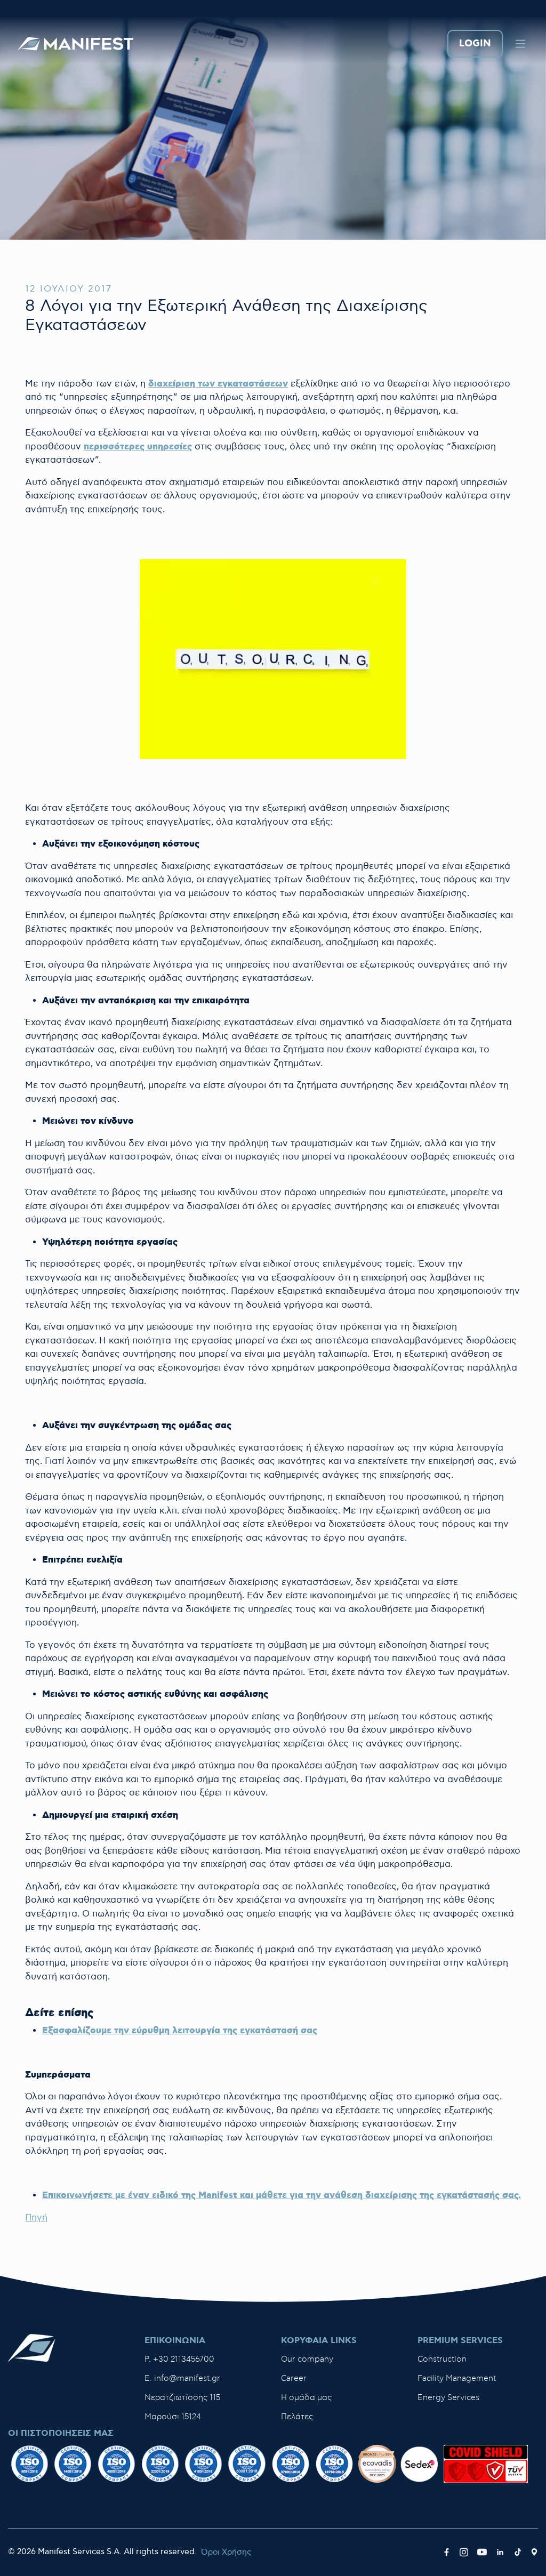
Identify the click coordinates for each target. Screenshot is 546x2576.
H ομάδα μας (306, 2398)
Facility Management (457, 2378)
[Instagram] (464, 2553)
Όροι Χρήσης (226, 2552)
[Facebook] (447, 2553)
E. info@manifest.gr (182, 2378)
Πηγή (36, 2218)
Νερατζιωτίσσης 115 (182, 2398)
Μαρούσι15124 (173, 2417)
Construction (442, 2359)
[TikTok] (518, 2553)
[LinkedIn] (500, 2553)
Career (294, 2378)
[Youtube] (482, 2553)
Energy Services (448, 2398)
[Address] (534, 2553)
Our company (307, 2359)
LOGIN (475, 44)
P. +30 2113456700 (179, 2359)
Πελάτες (297, 2417)
